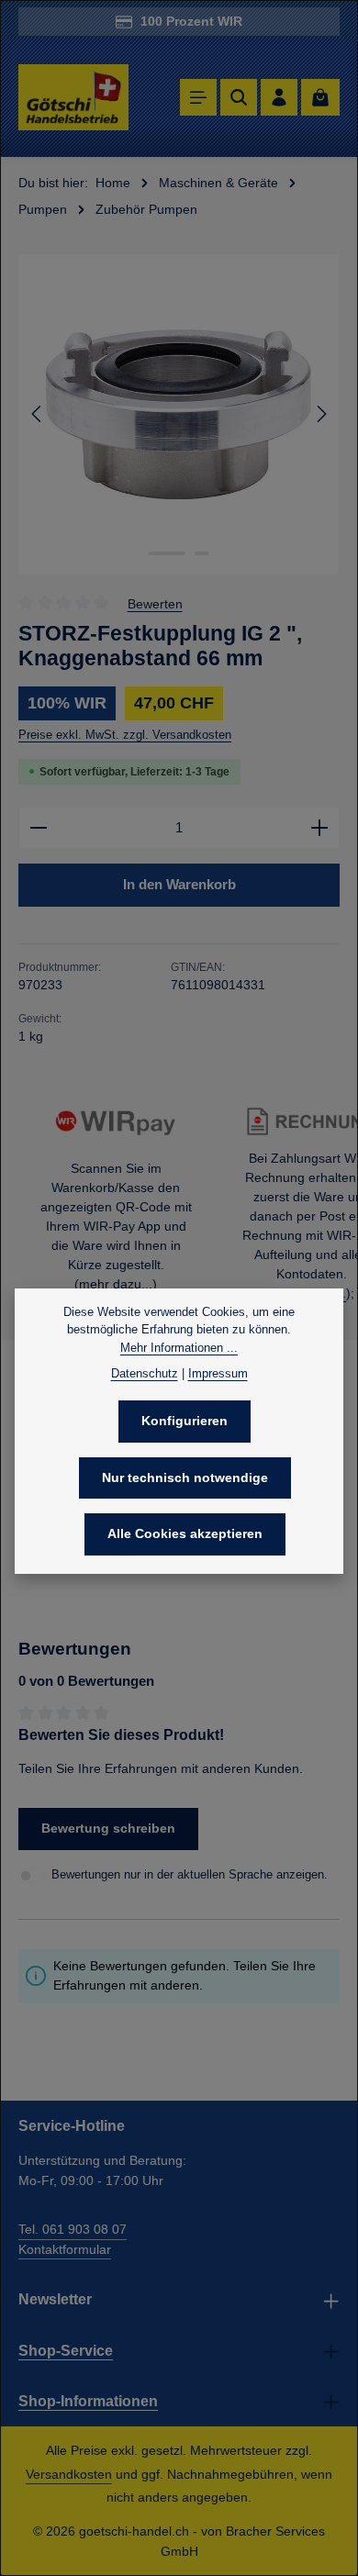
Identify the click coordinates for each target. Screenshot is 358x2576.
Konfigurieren (185, 1421)
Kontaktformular (65, 2249)
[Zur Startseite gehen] (73, 98)
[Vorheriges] (38, 414)
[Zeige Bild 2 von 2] (202, 553)
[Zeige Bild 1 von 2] (167, 553)
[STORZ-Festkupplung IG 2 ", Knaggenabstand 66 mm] (179, 414)
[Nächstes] (320, 414)
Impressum (218, 1373)
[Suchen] (239, 97)
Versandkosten (69, 2474)
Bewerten (155, 603)
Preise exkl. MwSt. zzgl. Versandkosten (125, 735)
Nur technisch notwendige (185, 1478)
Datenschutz (145, 1373)
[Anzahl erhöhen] (320, 828)
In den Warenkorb (179, 884)
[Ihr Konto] (279, 97)
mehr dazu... (116, 1284)
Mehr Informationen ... (179, 1348)
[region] (179, 414)
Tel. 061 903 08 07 (73, 2229)
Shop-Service (66, 2351)
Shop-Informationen (88, 2401)
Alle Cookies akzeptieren (185, 1533)
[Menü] (198, 97)
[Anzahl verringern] (38, 828)
